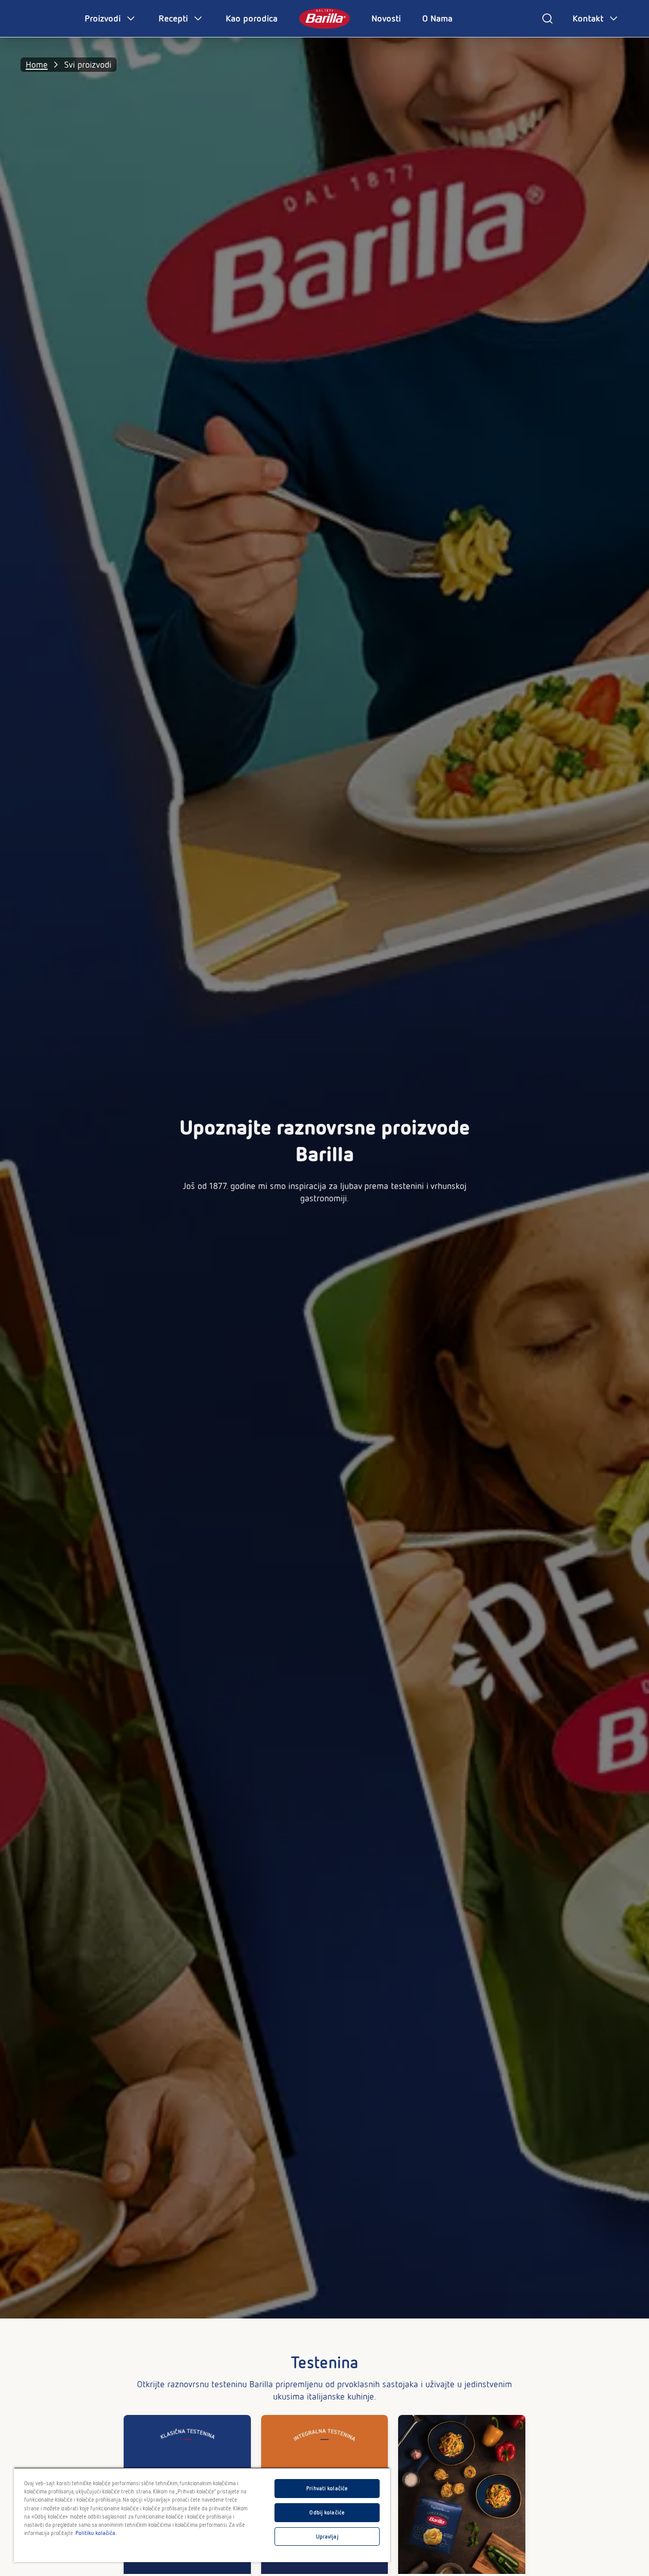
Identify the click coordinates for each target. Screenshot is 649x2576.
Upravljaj (327, 2537)
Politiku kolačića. (96, 2533)
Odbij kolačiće (327, 2512)
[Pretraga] (547, 18)
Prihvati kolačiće (327, 2488)
